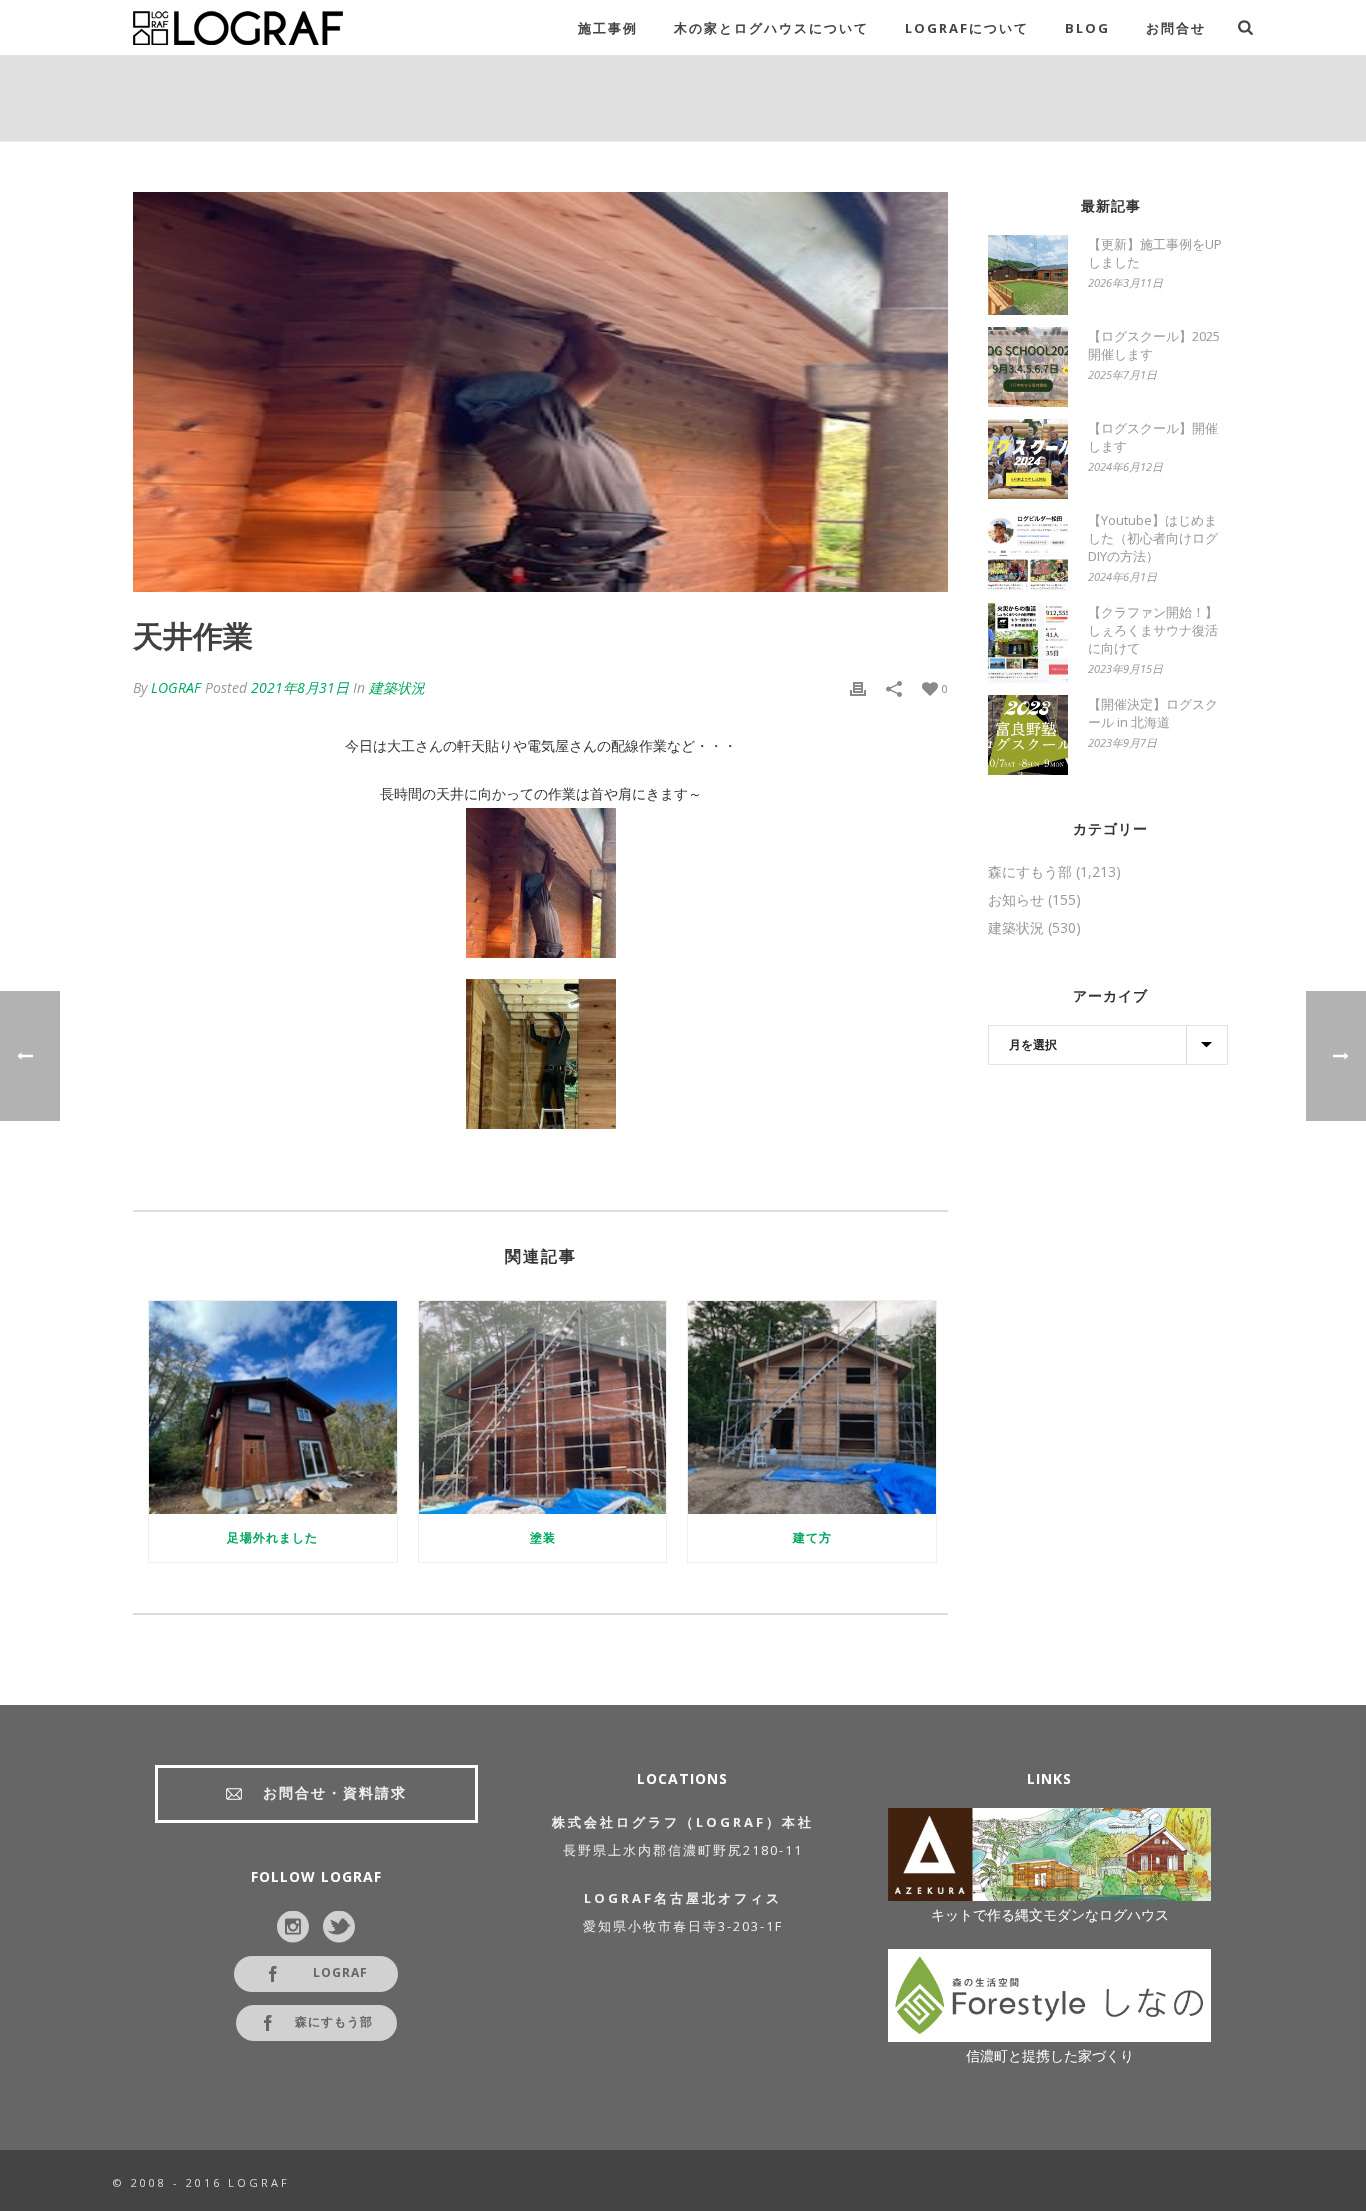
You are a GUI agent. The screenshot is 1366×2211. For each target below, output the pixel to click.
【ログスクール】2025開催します (1154, 345)
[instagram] (293, 1928)
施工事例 (608, 28)
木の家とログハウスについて (771, 28)
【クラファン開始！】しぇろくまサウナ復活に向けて (1153, 630)
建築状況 (397, 687)
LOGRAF (176, 687)
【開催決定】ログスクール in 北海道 (1153, 713)
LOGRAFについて (967, 28)
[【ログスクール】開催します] (1028, 459)
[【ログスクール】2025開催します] (1028, 367)
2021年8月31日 (300, 687)
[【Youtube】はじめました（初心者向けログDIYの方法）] (1028, 551)
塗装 (543, 1537)
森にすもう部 (1030, 872)
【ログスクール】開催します (1153, 437)
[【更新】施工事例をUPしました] (1028, 275)
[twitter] (339, 1928)
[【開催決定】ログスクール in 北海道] (1028, 735)
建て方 (812, 1537)
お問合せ (1176, 28)
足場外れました (272, 1537)
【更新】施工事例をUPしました (1155, 253)
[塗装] (543, 1407)
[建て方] (812, 1407)
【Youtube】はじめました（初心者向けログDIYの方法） (1153, 538)
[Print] (858, 688)
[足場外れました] (273, 1407)
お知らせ (1016, 900)
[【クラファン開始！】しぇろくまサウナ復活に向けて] (1028, 643)
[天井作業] (540, 392)
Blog (1087, 28)
